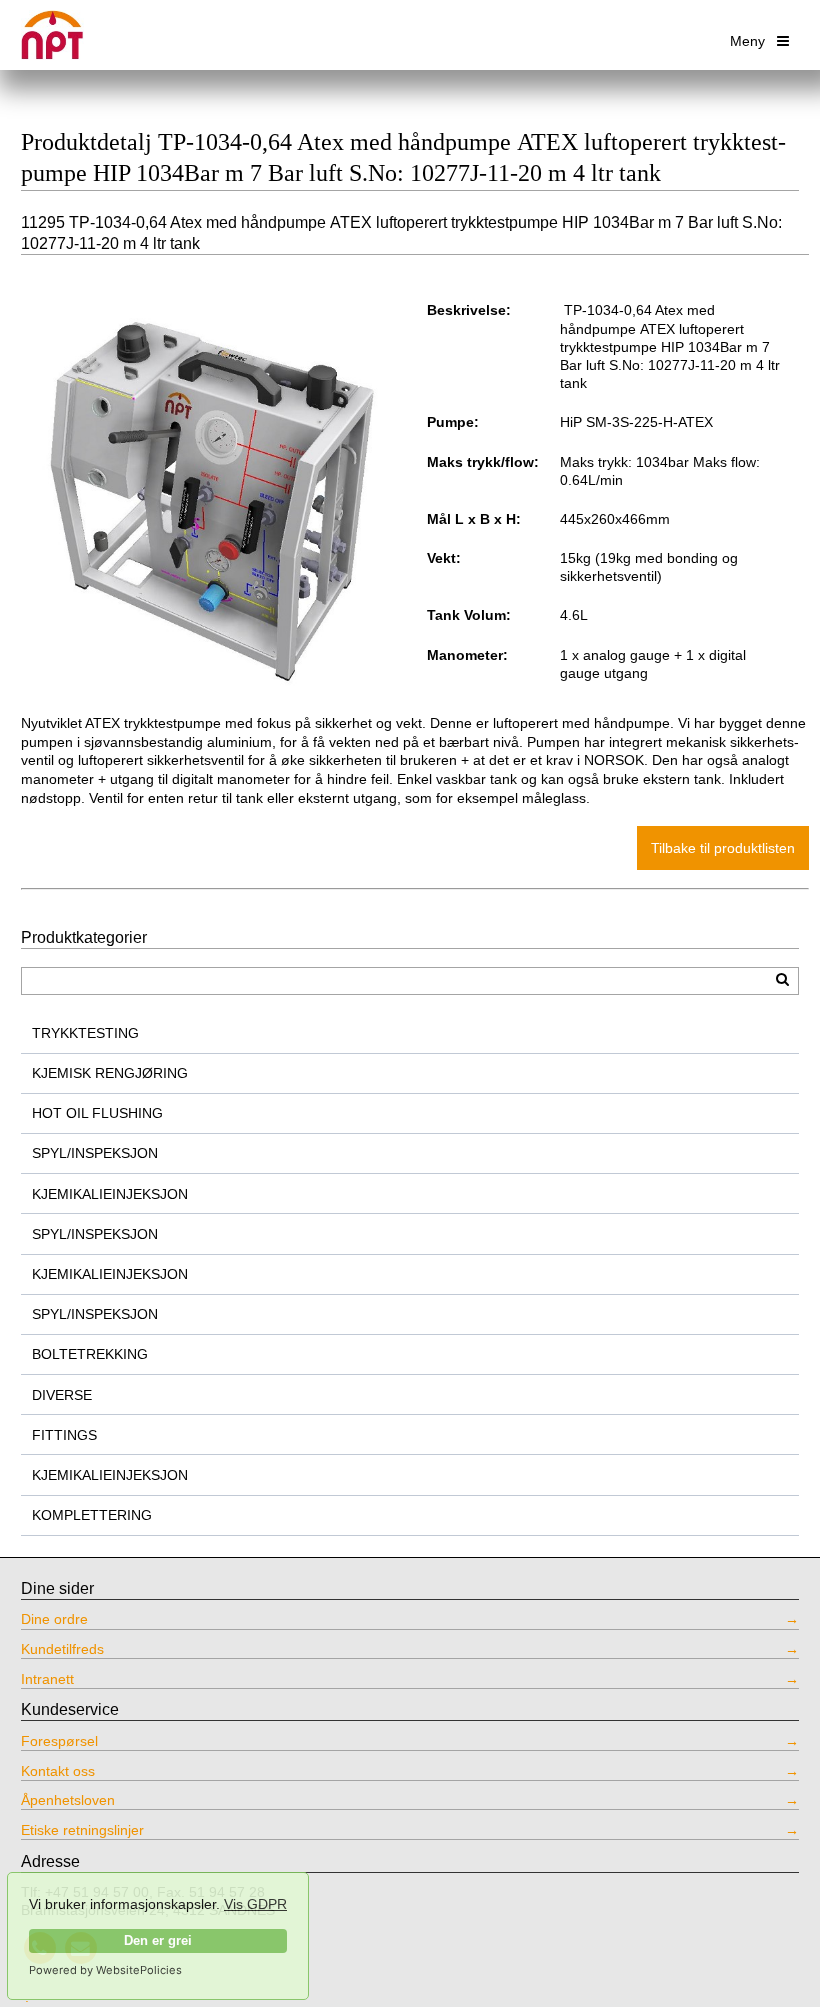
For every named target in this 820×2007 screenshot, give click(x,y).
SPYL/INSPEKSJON (95, 1153)
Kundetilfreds (62, 1649)
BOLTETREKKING (90, 1354)
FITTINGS (64, 1435)
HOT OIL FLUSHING (97, 1113)
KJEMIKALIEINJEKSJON (110, 1194)
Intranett (47, 1679)
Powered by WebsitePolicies (105, 1970)
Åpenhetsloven (68, 1800)
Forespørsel (59, 1741)
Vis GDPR (255, 1904)
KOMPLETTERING (92, 1515)
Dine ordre (54, 1619)
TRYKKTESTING (85, 1033)
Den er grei (158, 1941)
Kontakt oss (58, 1771)
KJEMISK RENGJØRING (110, 1073)
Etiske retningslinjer (82, 1830)
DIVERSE (62, 1395)
